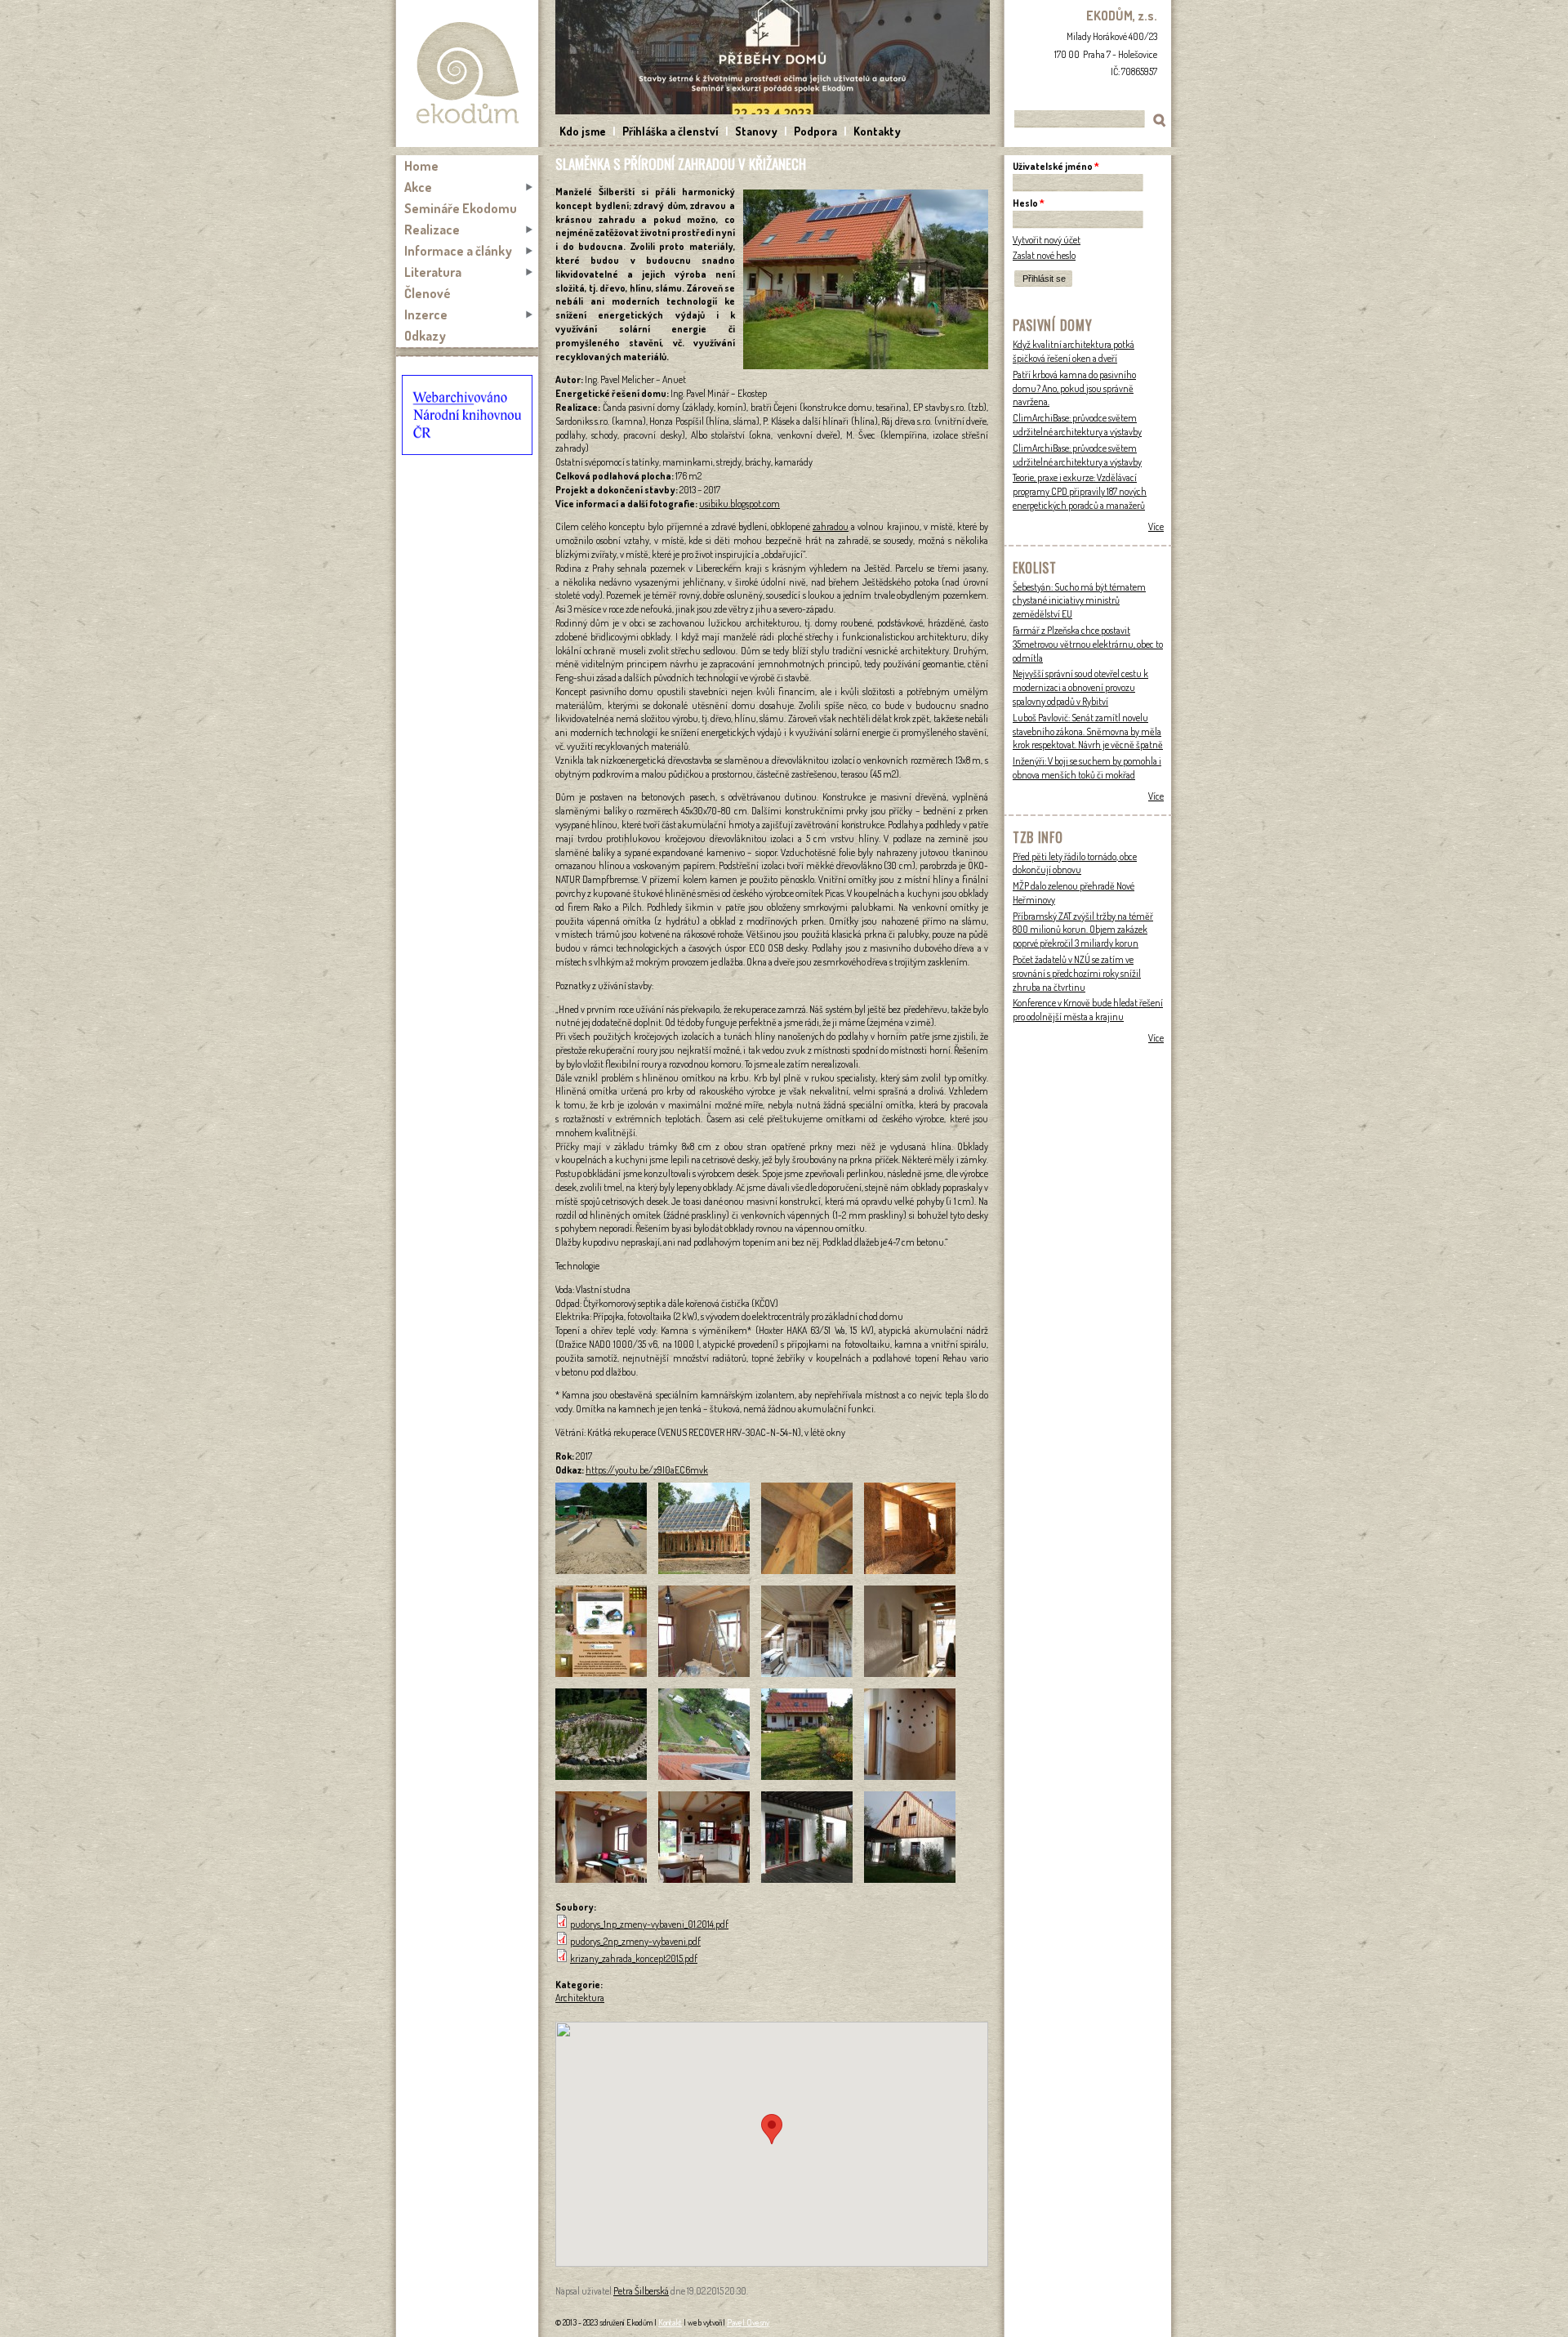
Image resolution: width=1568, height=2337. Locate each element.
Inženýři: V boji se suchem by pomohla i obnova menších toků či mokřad (1087, 768)
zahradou (831, 526)
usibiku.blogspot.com (739, 504)
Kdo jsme (583, 131)
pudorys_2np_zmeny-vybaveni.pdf (635, 1941)
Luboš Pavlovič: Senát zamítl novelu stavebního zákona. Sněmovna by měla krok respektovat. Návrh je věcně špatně (1088, 731)
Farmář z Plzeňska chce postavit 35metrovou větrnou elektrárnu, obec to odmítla (1088, 644)
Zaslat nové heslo (1044, 255)
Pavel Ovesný (748, 2322)
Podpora (815, 131)
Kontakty (877, 131)
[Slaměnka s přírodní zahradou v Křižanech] (866, 366)
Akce (418, 187)
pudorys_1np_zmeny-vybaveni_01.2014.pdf (649, 1924)
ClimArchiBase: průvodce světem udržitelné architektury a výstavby (1077, 425)
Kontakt (670, 2322)
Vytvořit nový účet (1047, 240)
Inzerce (426, 314)
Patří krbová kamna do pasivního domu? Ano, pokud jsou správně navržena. (1074, 388)
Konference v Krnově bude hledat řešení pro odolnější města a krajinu (1088, 1010)
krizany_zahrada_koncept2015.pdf (634, 1958)
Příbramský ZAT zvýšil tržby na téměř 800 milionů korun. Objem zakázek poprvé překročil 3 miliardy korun (1083, 930)
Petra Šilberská (641, 2291)
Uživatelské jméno (1056, 166)
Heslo (1029, 203)
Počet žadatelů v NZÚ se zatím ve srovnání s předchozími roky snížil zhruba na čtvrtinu (1077, 973)
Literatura (433, 272)
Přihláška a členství (670, 131)
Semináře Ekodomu (461, 208)
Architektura (580, 1998)
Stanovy (756, 131)
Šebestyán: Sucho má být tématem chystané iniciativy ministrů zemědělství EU (1079, 601)
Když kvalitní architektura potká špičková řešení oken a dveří (1074, 351)
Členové (428, 293)
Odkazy (425, 336)
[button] (772, 2129)
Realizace (432, 230)
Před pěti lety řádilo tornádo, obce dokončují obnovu (1075, 863)
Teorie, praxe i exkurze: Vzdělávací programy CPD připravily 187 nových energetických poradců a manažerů (1080, 491)
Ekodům (467, 74)
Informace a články (458, 251)
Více (1156, 526)
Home (421, 166)
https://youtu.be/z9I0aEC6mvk (647, 1470)
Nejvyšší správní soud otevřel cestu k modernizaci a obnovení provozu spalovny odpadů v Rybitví (1080, 687)
